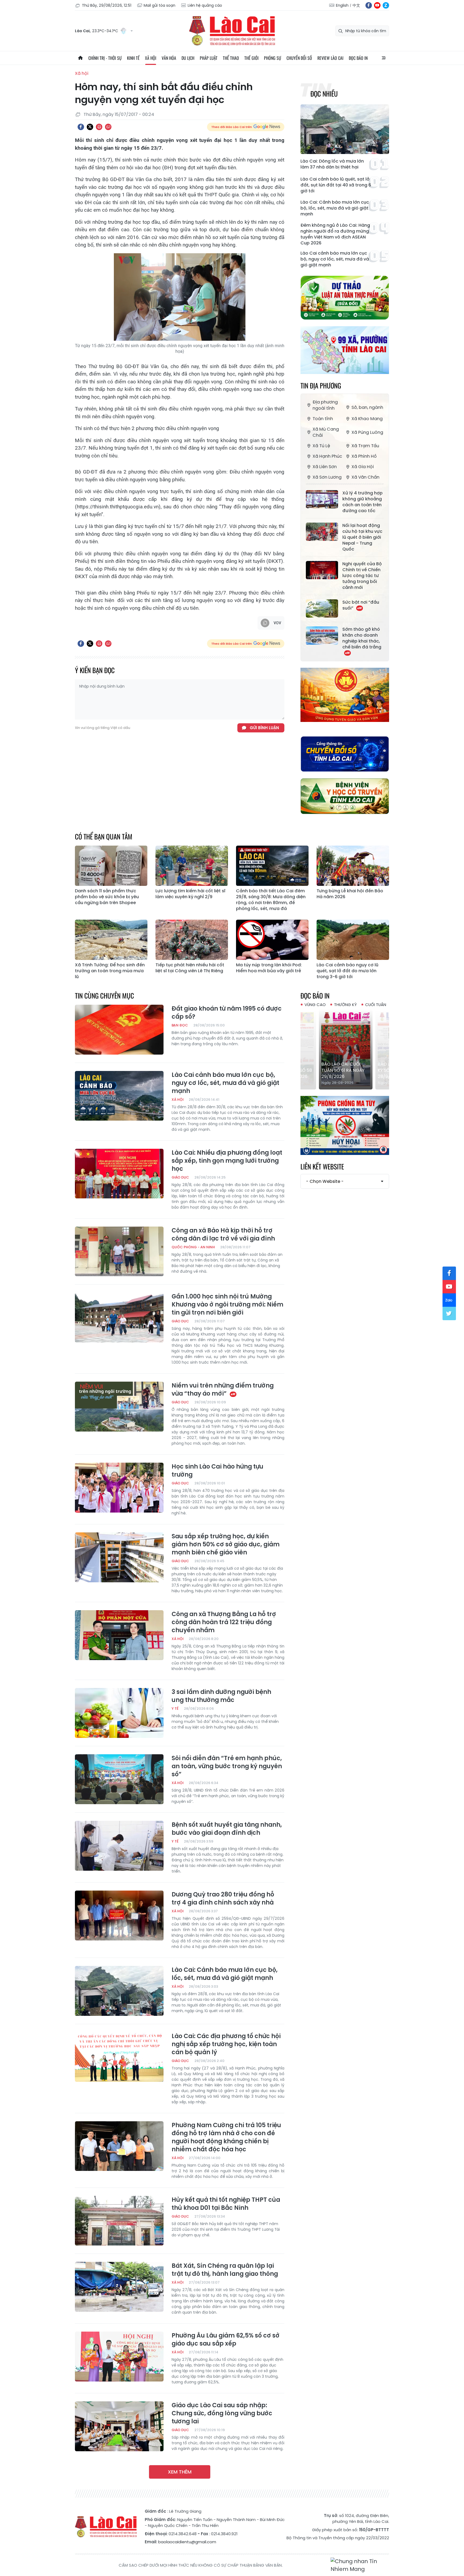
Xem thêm (180, 2472)
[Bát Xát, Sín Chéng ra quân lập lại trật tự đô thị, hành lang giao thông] (119, 2287)
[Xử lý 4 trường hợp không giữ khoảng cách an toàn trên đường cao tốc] (322, 499)
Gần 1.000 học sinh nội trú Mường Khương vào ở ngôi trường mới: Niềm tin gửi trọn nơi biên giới (227, 1305)
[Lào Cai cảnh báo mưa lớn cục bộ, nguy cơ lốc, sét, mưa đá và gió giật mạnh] (119, 1096)
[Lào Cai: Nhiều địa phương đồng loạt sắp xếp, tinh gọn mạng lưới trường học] (119, 1174)
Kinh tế (133, 58)
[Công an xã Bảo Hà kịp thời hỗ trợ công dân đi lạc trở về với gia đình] (119, 1252)
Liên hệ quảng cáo (205, 5)
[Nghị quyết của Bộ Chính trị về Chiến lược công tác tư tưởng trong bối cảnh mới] (322, 570)
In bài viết (99, 127)
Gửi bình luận (264, 728)
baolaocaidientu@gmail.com (187, 2542)
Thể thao (231, 58)
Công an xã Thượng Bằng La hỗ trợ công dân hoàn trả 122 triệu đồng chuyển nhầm (224, 1622)
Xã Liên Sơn (325, 467)
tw (449, 1313)
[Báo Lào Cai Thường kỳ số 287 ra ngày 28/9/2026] (345, 1049)
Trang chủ (80, 58)
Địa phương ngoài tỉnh (325, 405)
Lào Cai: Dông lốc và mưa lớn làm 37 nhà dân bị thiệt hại (332, 164)
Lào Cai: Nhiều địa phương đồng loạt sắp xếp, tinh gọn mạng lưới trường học (227, 1161)
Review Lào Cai (330, 58)
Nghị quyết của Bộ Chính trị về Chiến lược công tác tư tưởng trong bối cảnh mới (362, 576)
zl (386, 5)
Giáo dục (180, 1177)
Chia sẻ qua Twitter (90, 127)
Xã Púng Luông (367, 432)
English (342, 5)
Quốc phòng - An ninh (193, 1247)
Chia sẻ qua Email (108, 127)
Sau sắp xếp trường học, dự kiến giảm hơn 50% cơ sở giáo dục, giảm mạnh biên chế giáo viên (226, 1544)
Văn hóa (169, 58)
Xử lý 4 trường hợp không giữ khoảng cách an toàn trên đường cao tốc (363, 502)
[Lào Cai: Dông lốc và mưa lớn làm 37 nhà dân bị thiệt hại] (345, 129)
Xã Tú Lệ (321, 446)
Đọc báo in (358, 58)
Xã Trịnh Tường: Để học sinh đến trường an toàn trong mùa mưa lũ (110, 971)
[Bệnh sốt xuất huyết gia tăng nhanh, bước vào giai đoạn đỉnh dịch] (119, 1846)
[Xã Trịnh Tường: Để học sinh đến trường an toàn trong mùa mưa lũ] (111, 940)
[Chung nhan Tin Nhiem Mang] (360, 2565)
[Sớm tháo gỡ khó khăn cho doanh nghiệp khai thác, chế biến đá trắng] (322, 636)
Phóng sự (273, 58)
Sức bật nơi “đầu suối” (361, 605)
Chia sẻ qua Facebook (81, 127)
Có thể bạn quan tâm (104, 836)
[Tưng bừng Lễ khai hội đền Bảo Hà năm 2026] (353, 866)
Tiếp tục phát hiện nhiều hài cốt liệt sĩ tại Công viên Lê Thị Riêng (190, 968)
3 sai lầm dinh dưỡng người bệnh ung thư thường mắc (221, 1696)
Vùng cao (315, 1005)
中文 (356, 5)
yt (377, 5)
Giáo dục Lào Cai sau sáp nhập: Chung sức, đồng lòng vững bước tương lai (222, 2413)
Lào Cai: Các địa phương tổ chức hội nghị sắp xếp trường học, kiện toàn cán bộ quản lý (226, 2044)
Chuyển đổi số (299, 58)
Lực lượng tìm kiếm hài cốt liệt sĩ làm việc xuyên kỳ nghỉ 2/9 (190, 894)
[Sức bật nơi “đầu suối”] (322, 608)
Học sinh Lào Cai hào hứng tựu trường (218, 1471)
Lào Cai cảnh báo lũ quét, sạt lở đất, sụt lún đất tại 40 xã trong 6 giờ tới (336, 185)
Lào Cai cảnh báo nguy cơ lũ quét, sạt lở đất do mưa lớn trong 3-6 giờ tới (347, 971)
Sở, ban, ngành (367, 407)
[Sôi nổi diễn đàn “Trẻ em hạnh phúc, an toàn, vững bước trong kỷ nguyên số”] (119, 1779)
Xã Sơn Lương (327, 477)
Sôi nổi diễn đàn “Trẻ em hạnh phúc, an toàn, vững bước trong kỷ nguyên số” (227, 1766)
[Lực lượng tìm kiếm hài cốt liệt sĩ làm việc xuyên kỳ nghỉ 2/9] (192, 866)
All (384, 58)
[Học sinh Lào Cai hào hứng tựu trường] (119, 1488)
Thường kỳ (345, 1005)
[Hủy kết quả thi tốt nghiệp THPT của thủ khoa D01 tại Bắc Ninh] (119, 2221)
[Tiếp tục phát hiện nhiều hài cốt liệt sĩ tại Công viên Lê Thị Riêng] (192, 940)
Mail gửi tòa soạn (160, 5)
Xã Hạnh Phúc (327, 456)
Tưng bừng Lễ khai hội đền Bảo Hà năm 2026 (350, 894)
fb (369, 5)
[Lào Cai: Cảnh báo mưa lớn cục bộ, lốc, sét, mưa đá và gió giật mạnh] (119, 1991)
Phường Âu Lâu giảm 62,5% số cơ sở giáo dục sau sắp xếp (226, 2340)
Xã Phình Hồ (364, 456)
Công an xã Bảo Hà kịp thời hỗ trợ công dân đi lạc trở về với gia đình (223, 1235)
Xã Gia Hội (363, 467)
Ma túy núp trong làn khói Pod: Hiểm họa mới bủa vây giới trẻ (269, 968)
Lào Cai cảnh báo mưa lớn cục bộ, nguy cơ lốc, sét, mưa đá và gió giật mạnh (335, 259)
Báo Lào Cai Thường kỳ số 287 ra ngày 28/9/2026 (345, 1070)
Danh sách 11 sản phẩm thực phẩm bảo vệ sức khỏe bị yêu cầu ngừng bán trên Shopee (107, 897)
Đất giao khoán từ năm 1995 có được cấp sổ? (227, 1013)
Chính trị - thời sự (105, 58)
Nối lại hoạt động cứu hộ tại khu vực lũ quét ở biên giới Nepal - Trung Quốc (362, 537)
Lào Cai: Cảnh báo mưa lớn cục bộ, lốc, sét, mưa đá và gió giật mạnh (335, 208)
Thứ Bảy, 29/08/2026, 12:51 (107, 5)
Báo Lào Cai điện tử (232, 31)
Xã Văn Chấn (365, 477)
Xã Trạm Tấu (365, 446)
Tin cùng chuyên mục (104, 995)
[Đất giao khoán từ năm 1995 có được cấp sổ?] (119, 1030)
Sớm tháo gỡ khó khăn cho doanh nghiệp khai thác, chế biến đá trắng (362, 638)
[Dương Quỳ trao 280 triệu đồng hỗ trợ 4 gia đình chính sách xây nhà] (119, 1916)
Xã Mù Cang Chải (326, 432)
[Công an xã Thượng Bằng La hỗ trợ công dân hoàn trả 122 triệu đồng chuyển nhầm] (119, 1635)
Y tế (175, 1709)
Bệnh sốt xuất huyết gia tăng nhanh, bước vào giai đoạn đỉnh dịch (227, 1829)
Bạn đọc (180, 1025)
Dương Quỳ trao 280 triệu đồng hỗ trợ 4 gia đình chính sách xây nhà (223, 1899)
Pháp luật (209, 58)
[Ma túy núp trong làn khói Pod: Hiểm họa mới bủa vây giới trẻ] (272, 940)
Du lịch (188, 58)
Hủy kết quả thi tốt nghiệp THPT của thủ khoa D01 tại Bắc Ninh (226, 2204)
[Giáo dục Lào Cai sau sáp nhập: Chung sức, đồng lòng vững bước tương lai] (119, 2426)
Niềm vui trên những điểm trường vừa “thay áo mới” (223, 1390)
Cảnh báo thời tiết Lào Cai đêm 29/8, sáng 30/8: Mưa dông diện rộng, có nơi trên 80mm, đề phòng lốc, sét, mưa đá (271, 900)
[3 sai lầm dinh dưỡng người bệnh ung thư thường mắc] (119, 1713)
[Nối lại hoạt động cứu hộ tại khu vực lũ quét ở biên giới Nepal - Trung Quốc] (322, 532)
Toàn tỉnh (323, 419)
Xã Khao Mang (367, 419)
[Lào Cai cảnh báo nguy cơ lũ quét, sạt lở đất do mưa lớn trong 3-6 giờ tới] (353, 940)
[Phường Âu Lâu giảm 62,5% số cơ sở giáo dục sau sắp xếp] (119, 2357)
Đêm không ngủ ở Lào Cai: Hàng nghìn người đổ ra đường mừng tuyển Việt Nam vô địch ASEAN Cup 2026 (335, 234)
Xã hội (151, 58)
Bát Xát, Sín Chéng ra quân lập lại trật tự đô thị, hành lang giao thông (225, 2270)
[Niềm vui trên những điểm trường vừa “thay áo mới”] (119, 1407)
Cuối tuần (376, 1005)
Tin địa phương (321, 385)
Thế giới (251, 58)
